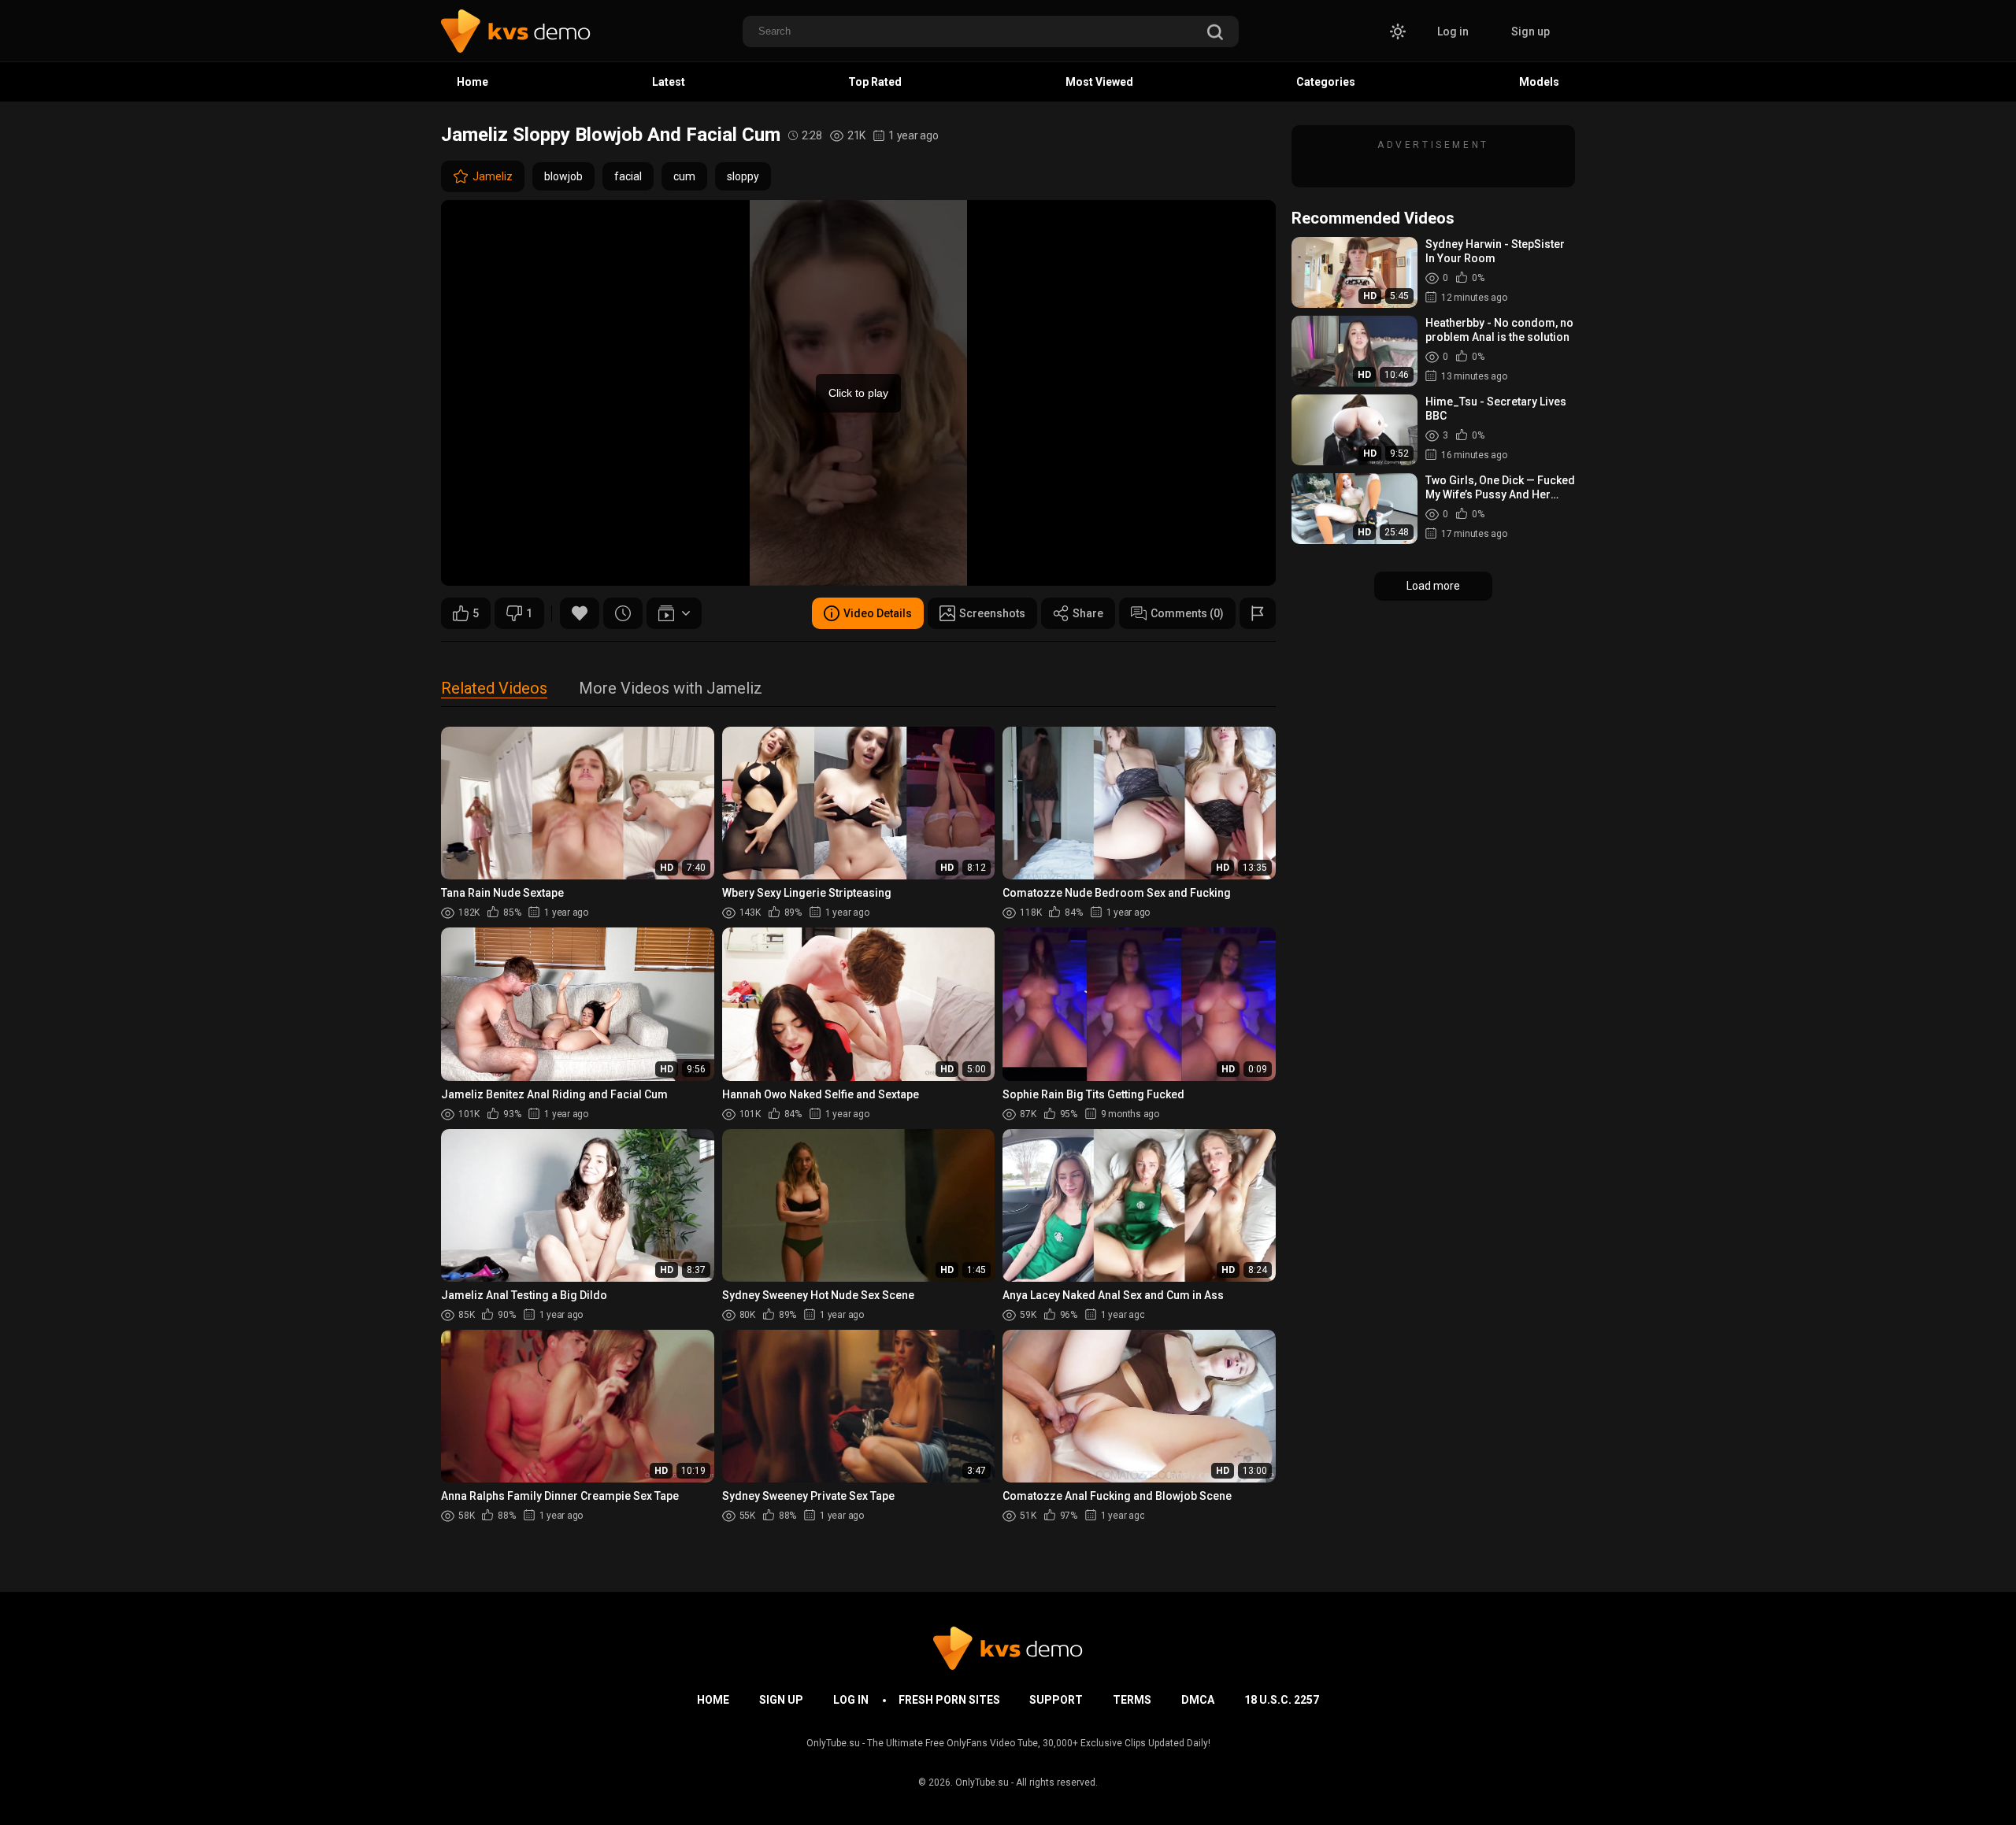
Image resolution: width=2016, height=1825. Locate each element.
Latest (669, 82)
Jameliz (493, 176)
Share (1088, 613)
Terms (1132, 1700)
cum (684, 176)
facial (628, 176)
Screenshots (992, 613)
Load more (1433, 586)
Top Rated (875, 82)
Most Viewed (1099, 82)
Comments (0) (1187, 613)
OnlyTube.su (982, 1782)
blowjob (563, 176)
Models (1539, 82)
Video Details (878, 613)
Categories (1326, 82)
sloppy (743, 176)
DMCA (1198, 1700)
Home (472, 82)
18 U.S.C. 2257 (1282, 1700)
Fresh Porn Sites (949, 1700)
